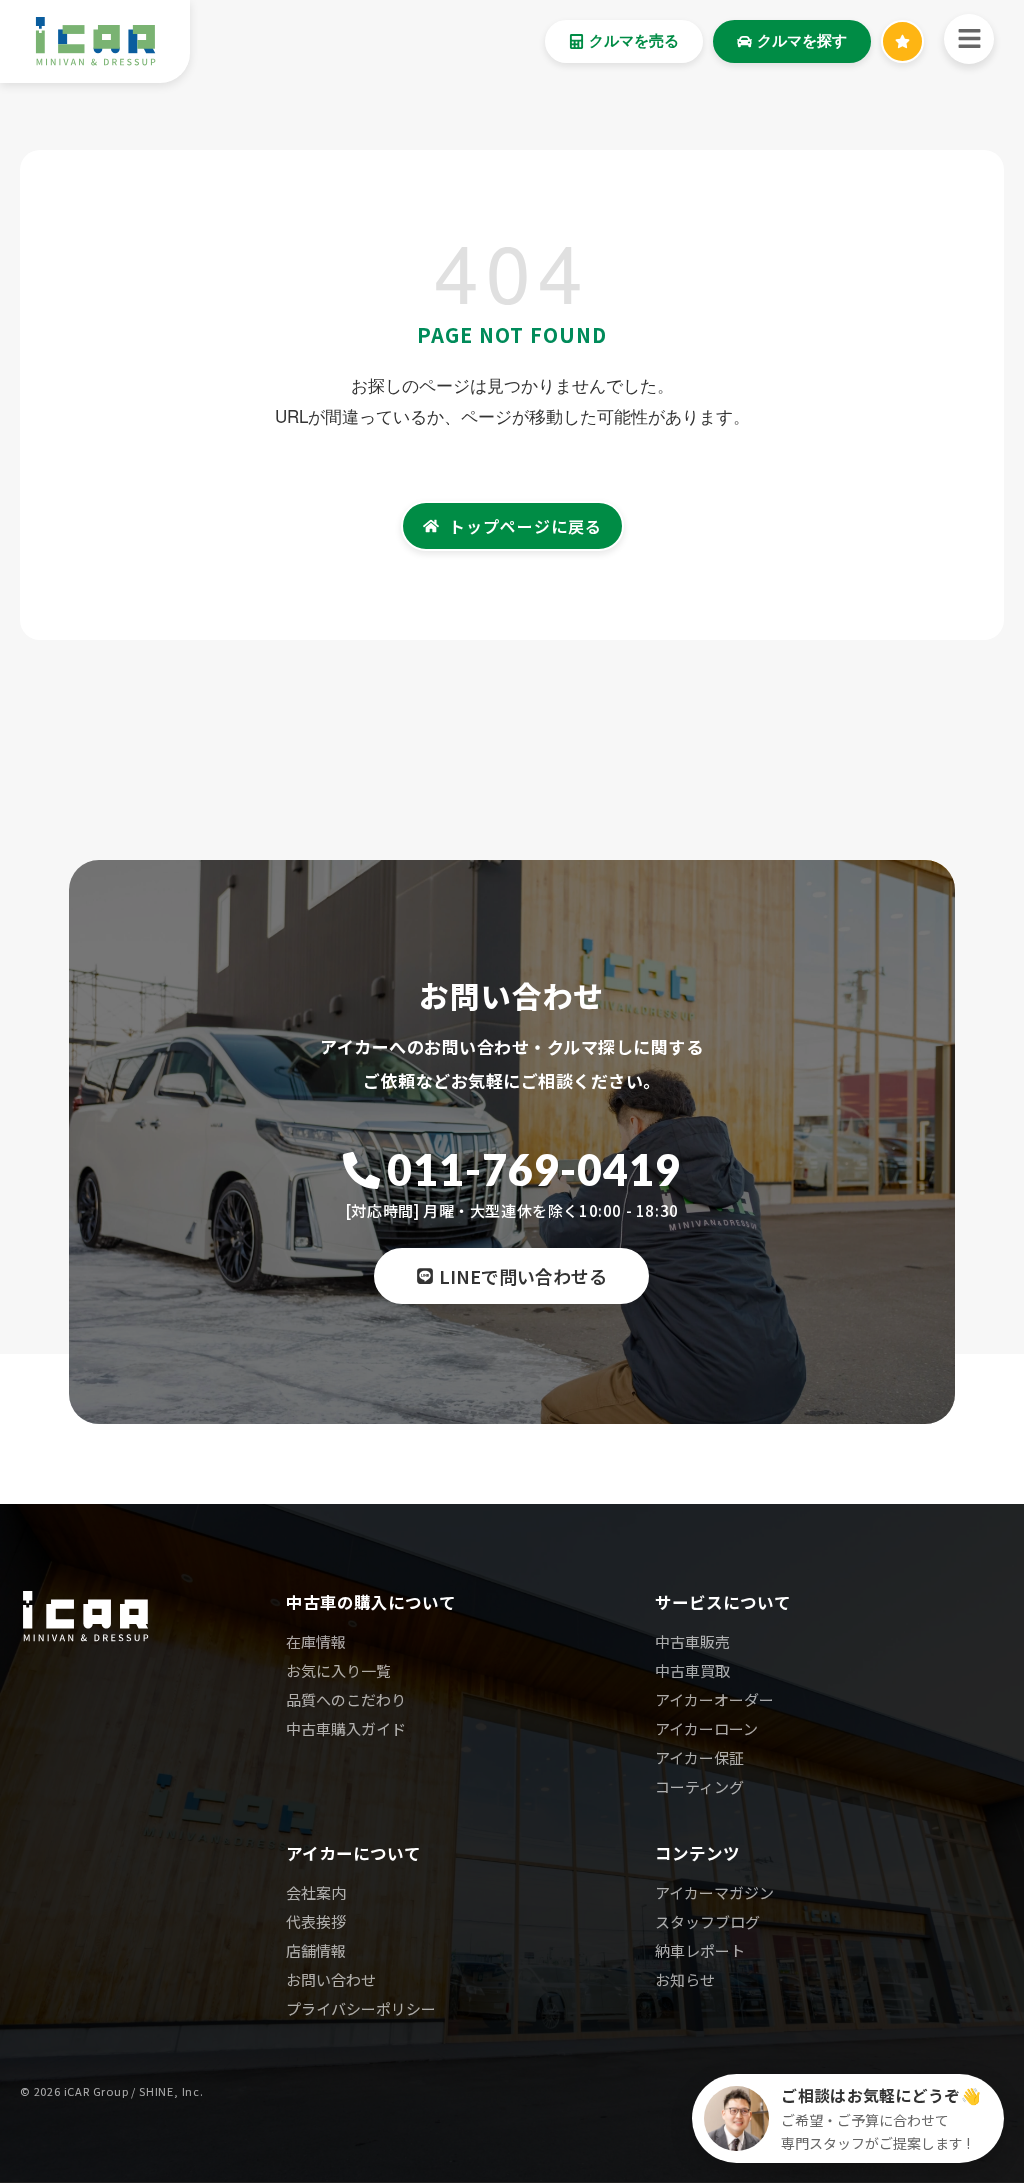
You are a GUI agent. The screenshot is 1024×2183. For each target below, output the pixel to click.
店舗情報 (316, 1950)
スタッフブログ (707, 1921)
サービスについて (723, 1602)
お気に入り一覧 (338, 1670)
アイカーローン (706, 1728)
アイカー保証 (699, 1757)
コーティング (699, 1786)
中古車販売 (692, 1641)
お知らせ (685, 1979)
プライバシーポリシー (361, 2008)
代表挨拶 (316, 1921)
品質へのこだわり (346, 1699)
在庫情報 (316, 1641)
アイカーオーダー (714, 1699)
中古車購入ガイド (346, 1728)
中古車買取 (692, 1670)
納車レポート (700, 1950)
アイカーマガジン (714, 1892)
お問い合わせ (331, 1979)
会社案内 (316, 1892)
